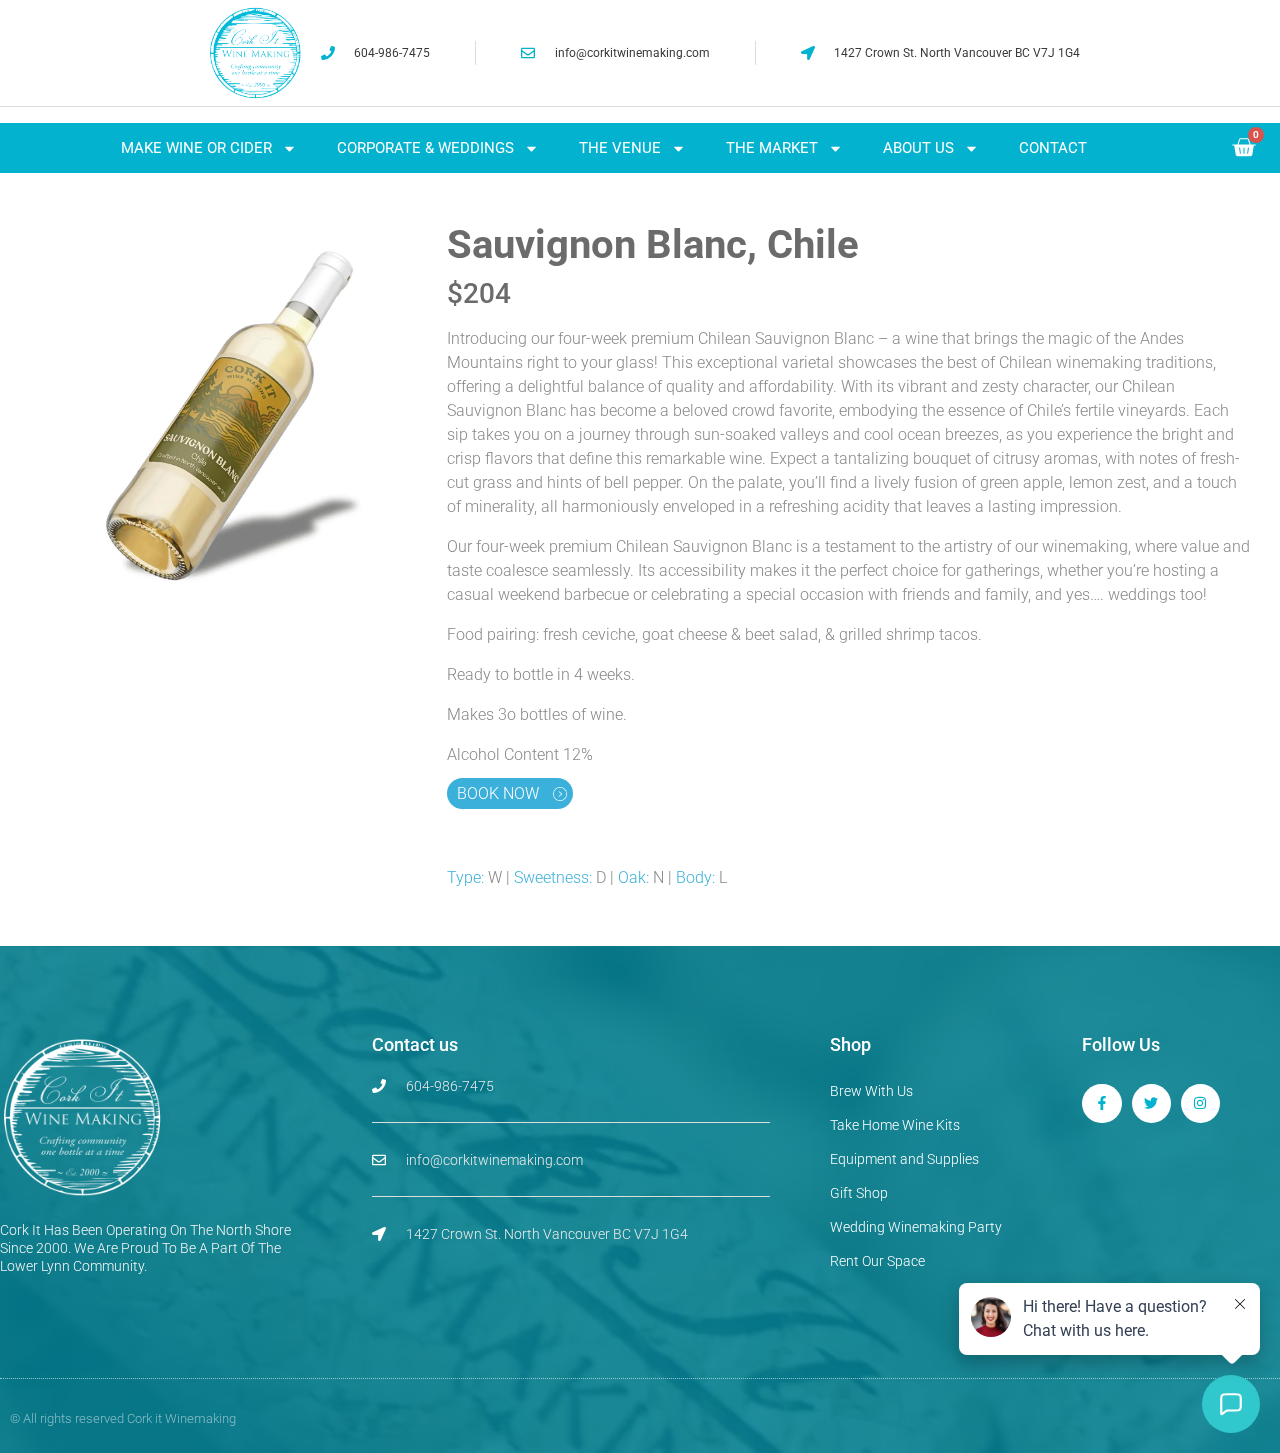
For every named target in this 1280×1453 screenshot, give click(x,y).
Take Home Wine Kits (895, 1125)
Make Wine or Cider (196, 148)
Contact (1053, 148)
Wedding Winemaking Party (916, 1227)
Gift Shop (859, 1193)
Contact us (415, 1044)
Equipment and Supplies (904, 1159)
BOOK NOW (500, 793)
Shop (850, 1044)
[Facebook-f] (1101, 1103)
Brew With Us (871, 1091)
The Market (772, 148)
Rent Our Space (877, 1261)
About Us (918, 148)
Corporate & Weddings (425, 148)
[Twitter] (1151, 1103)
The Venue (620, 148)
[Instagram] (1200, 1103)
